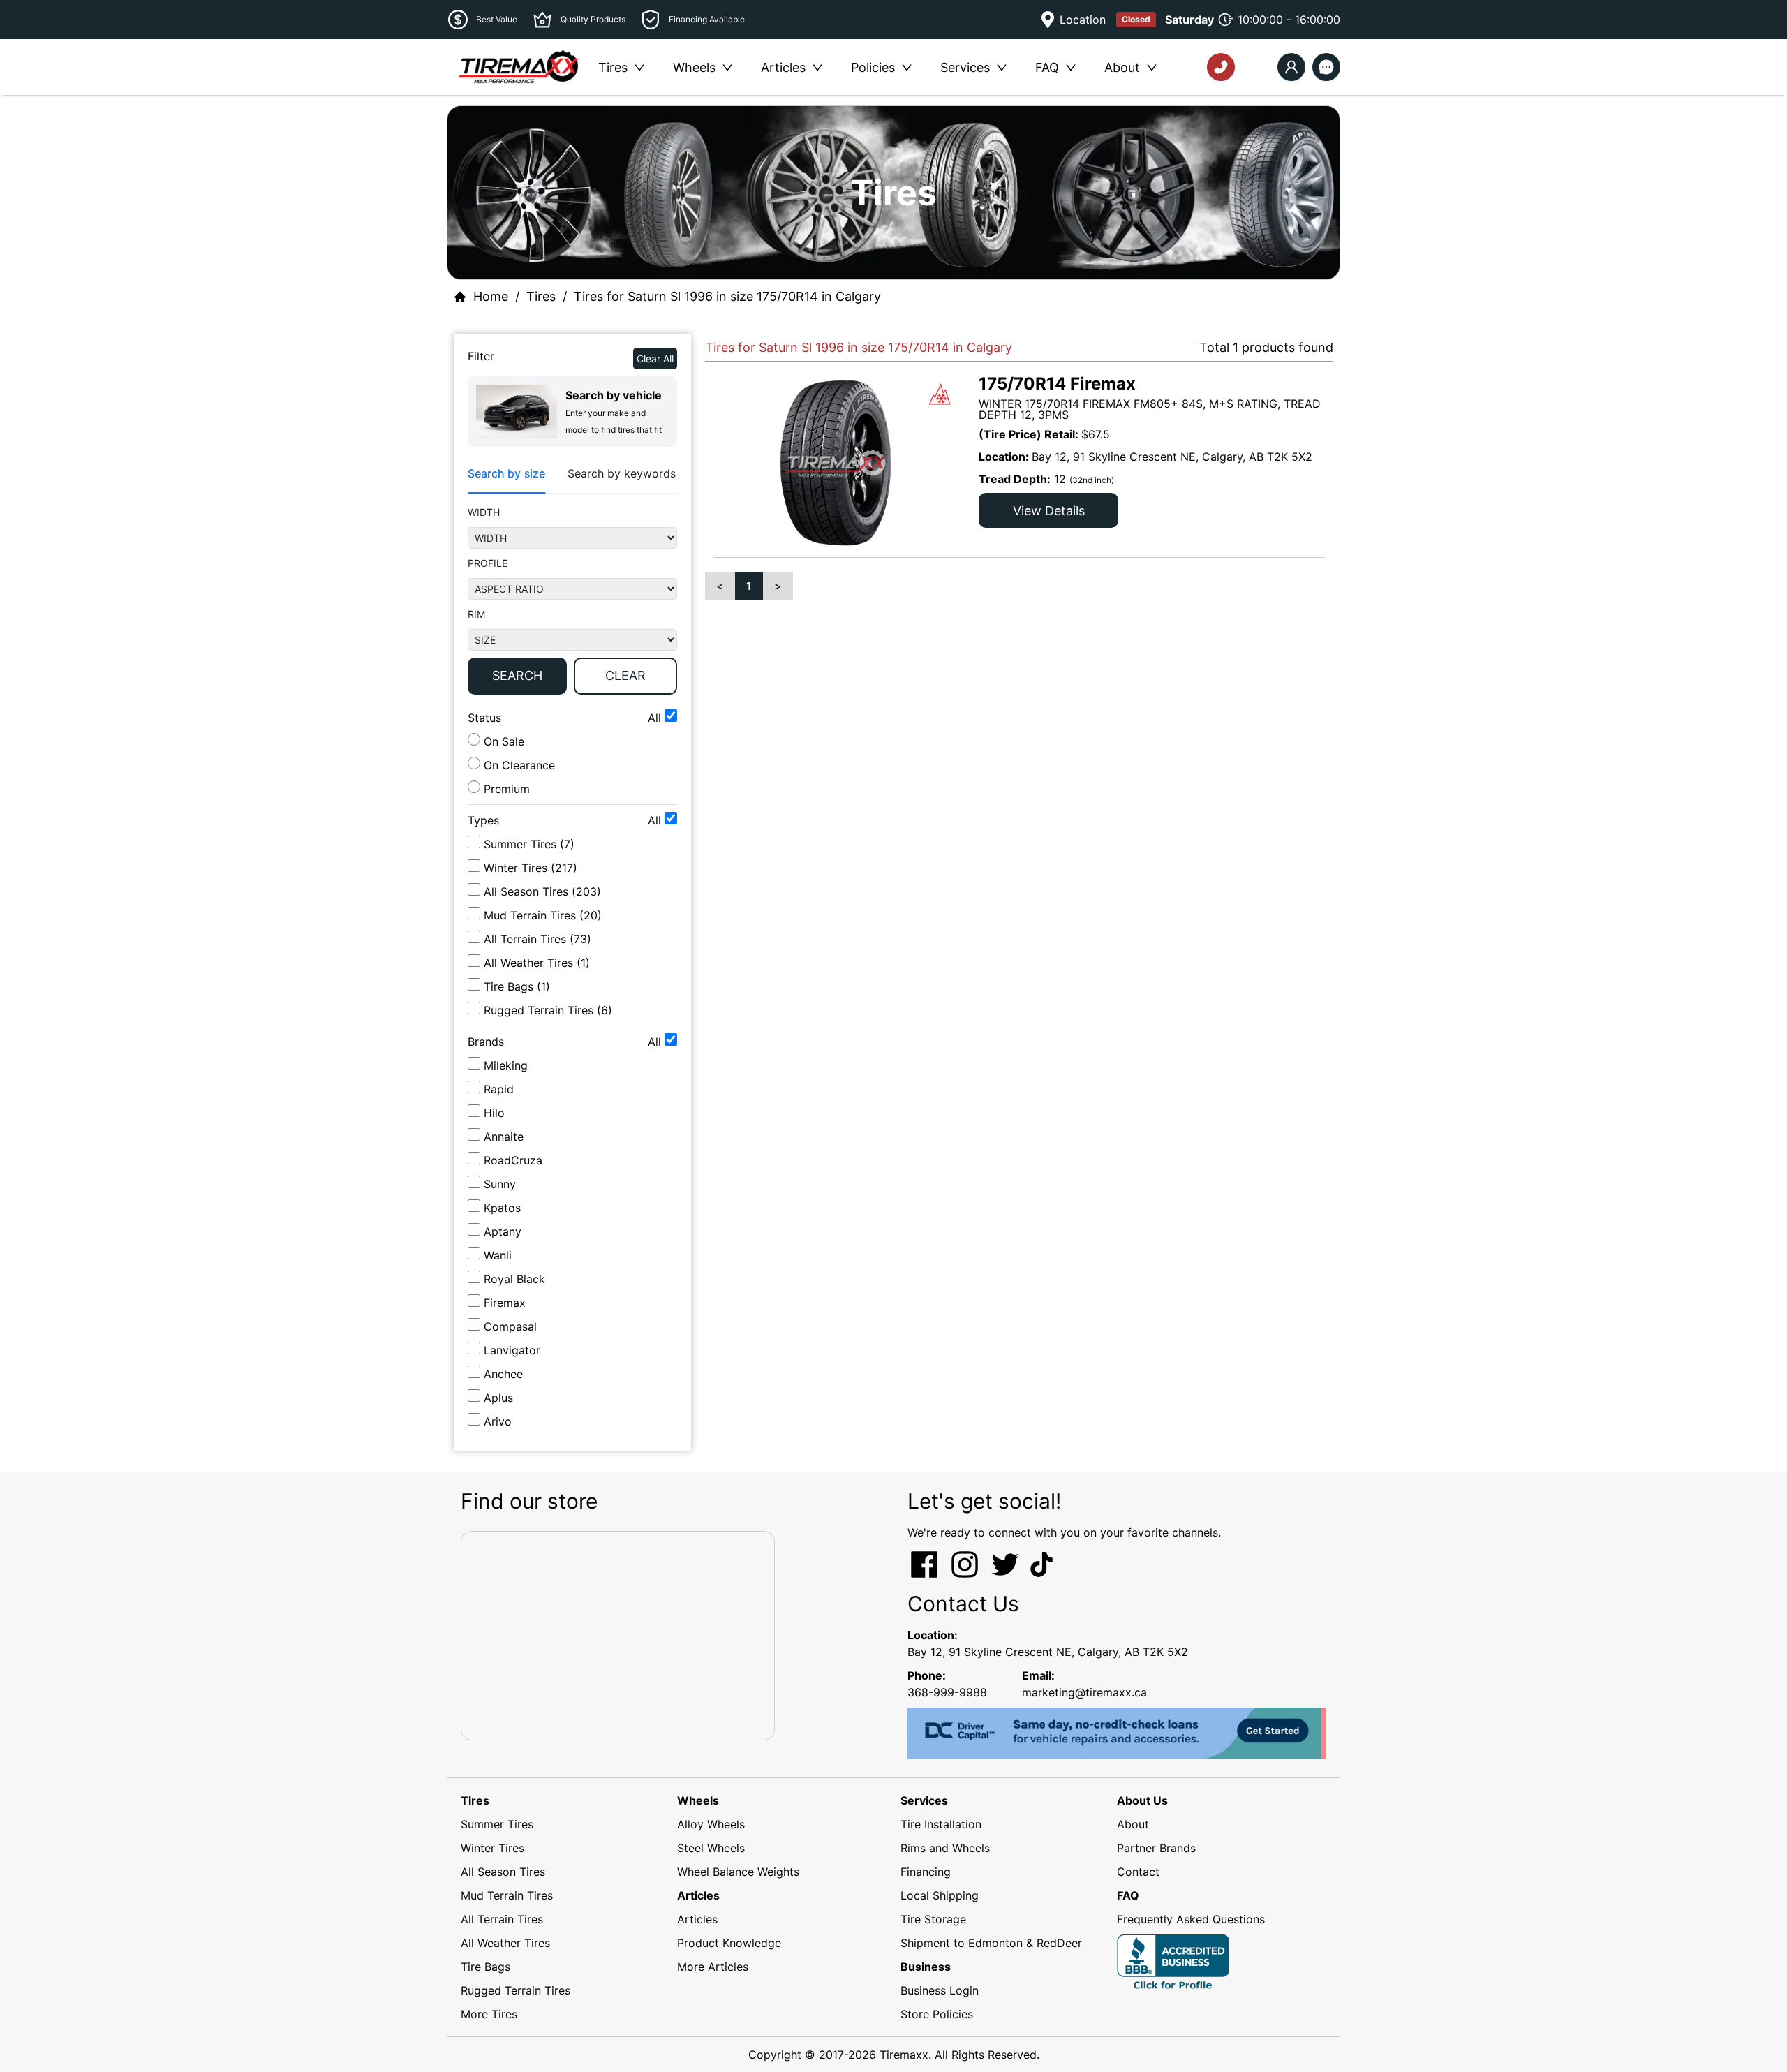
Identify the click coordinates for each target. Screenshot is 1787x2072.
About (1133, 1824)
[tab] (506, 474)
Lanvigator (512, 1350)
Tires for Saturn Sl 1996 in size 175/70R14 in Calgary (727, 296)
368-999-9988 (947, 1692)
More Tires (489, 2014)
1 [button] (749, 586)
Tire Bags (485, 1967)
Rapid (499, 1089)
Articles (697, 1919)
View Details (1049, 511)
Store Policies (937, 2014)
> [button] (778, 586)
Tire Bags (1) (517, 986)
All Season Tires (503, 1872)
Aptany (503, 1231)
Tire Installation (941, 1824)
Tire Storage (933, 1919)
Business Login (940, 1990)
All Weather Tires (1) (537, 963)
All (656, 718)
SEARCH (517, 675)
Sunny (500, 1184)
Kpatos (502, 1208)
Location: (933, 1635)
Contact (1138, 1872)
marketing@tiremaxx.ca (1084, 1692)
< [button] (720, 586)
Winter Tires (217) (531, 868)
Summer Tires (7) (529, 844)
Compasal (510, 1326)
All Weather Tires (505, 1943)
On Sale (502, 741)
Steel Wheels (711, 1848)
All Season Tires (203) (542, 891)
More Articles (713, 1967)
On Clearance (518, 765)
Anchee (503, 1374)
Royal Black (514, 1279)
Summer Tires (497, 1824)
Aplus (498, 1398)
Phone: (927, 1675)
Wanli (498, 1255)
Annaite (504, 1137)
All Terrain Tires (502, 1919)
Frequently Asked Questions (1191, 1919)
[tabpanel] (572, 603)
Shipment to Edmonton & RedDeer (991, 1943)
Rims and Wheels (945, 1848)
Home (491, 296)
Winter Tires (492, 1848)
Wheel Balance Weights (738, 1872)
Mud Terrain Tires (507, 1895)
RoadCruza (513, 1160)
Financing (926, 1872)
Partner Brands (1156, 1848)
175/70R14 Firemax (1057, 384)
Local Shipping (940, 1895)
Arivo (498, 1421)
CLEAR (625, 675)
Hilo (494, 1113)
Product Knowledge (729, 1943)
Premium (505, 789)
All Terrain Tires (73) (537, 939)
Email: (1038, 1675)
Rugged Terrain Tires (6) (548, 1010)
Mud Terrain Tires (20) (543, 915)
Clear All (655, 358)
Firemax (505, 1303)
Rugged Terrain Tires (516, 1990)
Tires (541, 296)
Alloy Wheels (711, 1824)
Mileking (506, 1065)
